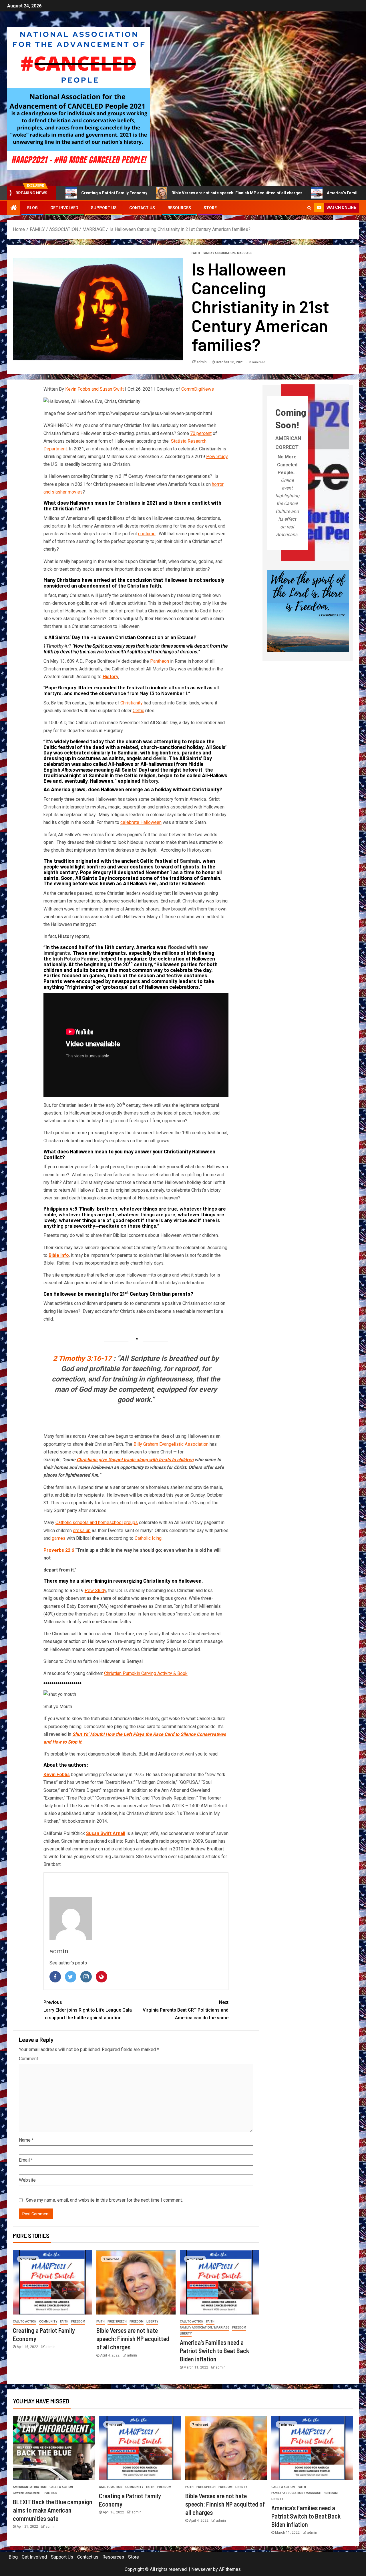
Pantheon (160, 661)
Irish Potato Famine (75, 958)
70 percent (201, 433)
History (150, 781)
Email (26, 2160)
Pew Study (217, 457)
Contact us (142, 208)
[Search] (309, 208)
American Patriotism (30, 2487)
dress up (82, 1530)
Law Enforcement (27, 2493)
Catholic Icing (148, 1538)
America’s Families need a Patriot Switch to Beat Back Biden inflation (296, 193)
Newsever (202, 2569)
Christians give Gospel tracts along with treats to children (135, 1460)
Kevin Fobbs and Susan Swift (95, 389)
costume (147, 534)
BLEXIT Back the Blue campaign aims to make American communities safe (53, 2510)
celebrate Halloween (141, 822)
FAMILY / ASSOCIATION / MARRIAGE (227, 253)
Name (26, 2140)
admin (202, 362)
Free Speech (117, 2322)
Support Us (104, 208)
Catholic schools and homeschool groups (97, 1522)
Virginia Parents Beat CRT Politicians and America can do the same (186, 2010)
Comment (28, 2059)
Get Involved (64, 208)
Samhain (190, 861)
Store (210, 208)
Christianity (132, 703)
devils (160, 758)
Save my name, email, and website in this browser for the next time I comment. (104, 2200)
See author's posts (68, 1963)
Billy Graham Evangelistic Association (171, 1444)
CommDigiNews (198, 389)
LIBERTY (152, 2322)
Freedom (78, 2322)
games (59, 1538)
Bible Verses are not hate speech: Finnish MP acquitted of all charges (141, 193)
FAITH (196, 253)
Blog (32, 208)
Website (27, 2180)
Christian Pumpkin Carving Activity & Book (146, 1673)
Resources (179, 208)
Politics (50, 2493)
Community (48, 2322)
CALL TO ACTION (25, 2322)
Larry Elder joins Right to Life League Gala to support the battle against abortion (88, 2010)
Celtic (138, 711)
